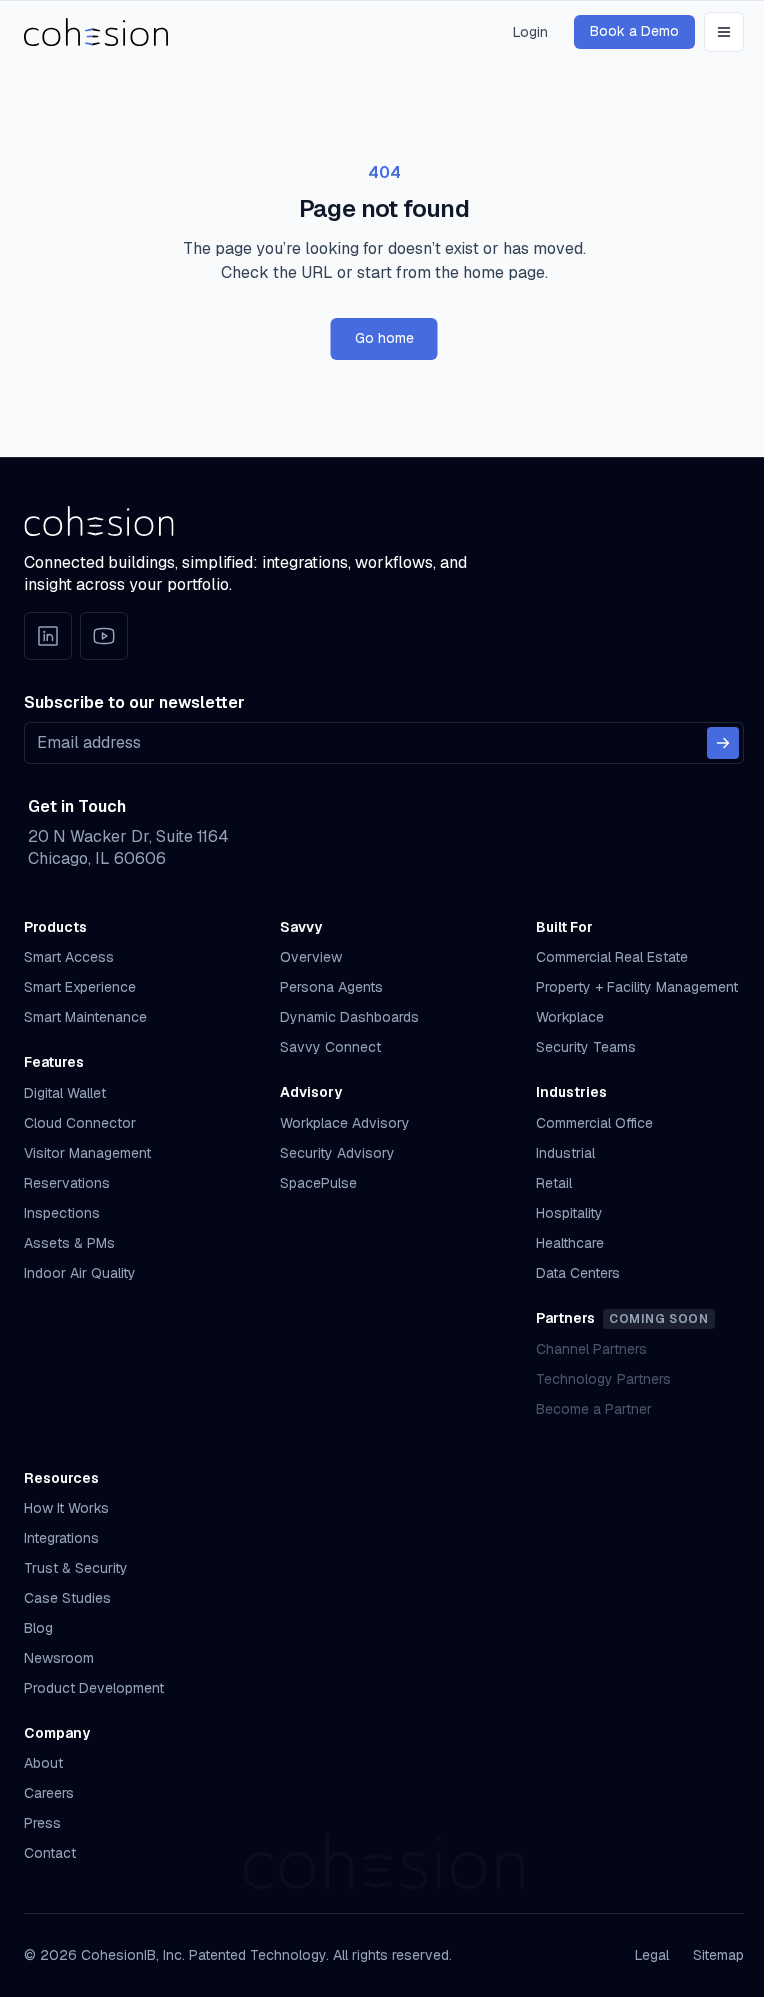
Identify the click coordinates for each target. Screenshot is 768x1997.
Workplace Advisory (345, 1123)
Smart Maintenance (85, 1017)
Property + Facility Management (637, 987)
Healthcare (570, 1243)
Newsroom (59, 1658)
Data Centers (578, 1273)
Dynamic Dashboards (349, 1017)
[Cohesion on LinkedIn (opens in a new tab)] (48, 636)
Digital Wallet (65, 1093)
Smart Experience (80, 987)
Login (530, 32)
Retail (554, 1183)
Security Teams (586, 1047)
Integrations (61, 1538)
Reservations (67, 1183)
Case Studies (67, 1598)
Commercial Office (594, 1123)
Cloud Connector (80, 1123)
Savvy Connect (330, 1047)
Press (42, 1823)
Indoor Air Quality (80, 1273)
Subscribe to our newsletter (134, 702)
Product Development (94, 1688)
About (43, 1763)
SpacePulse (318, 1183)
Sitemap (718, 1955)
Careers (49, 1793)
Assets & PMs (69, 1243)
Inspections (62, 1213)
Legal (652, 1955)
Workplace (570, 1017)
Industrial (565, 1153)
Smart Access (69, 957)
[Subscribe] (723, 743)
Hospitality (569, 1213)
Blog (38, 1628)
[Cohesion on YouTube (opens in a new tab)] (104, 636)
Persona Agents (331, 987)
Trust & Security (76, 1568)
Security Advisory (337, 1153)
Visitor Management (87, 1153)
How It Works (66, 1508)
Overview (311, 957)
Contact (50, 1853)
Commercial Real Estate (612, 957)
